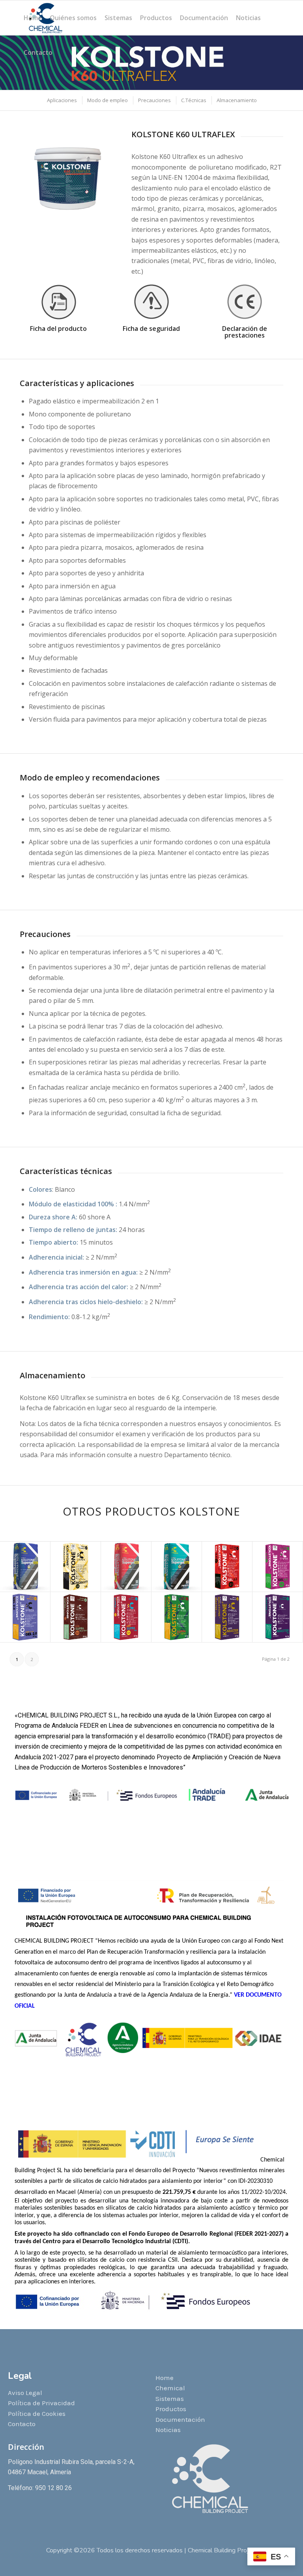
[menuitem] (33, 18)
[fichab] (58, 302)
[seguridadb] (151, 302)
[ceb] (245, 302)
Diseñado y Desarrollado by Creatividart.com (152, 2558)
